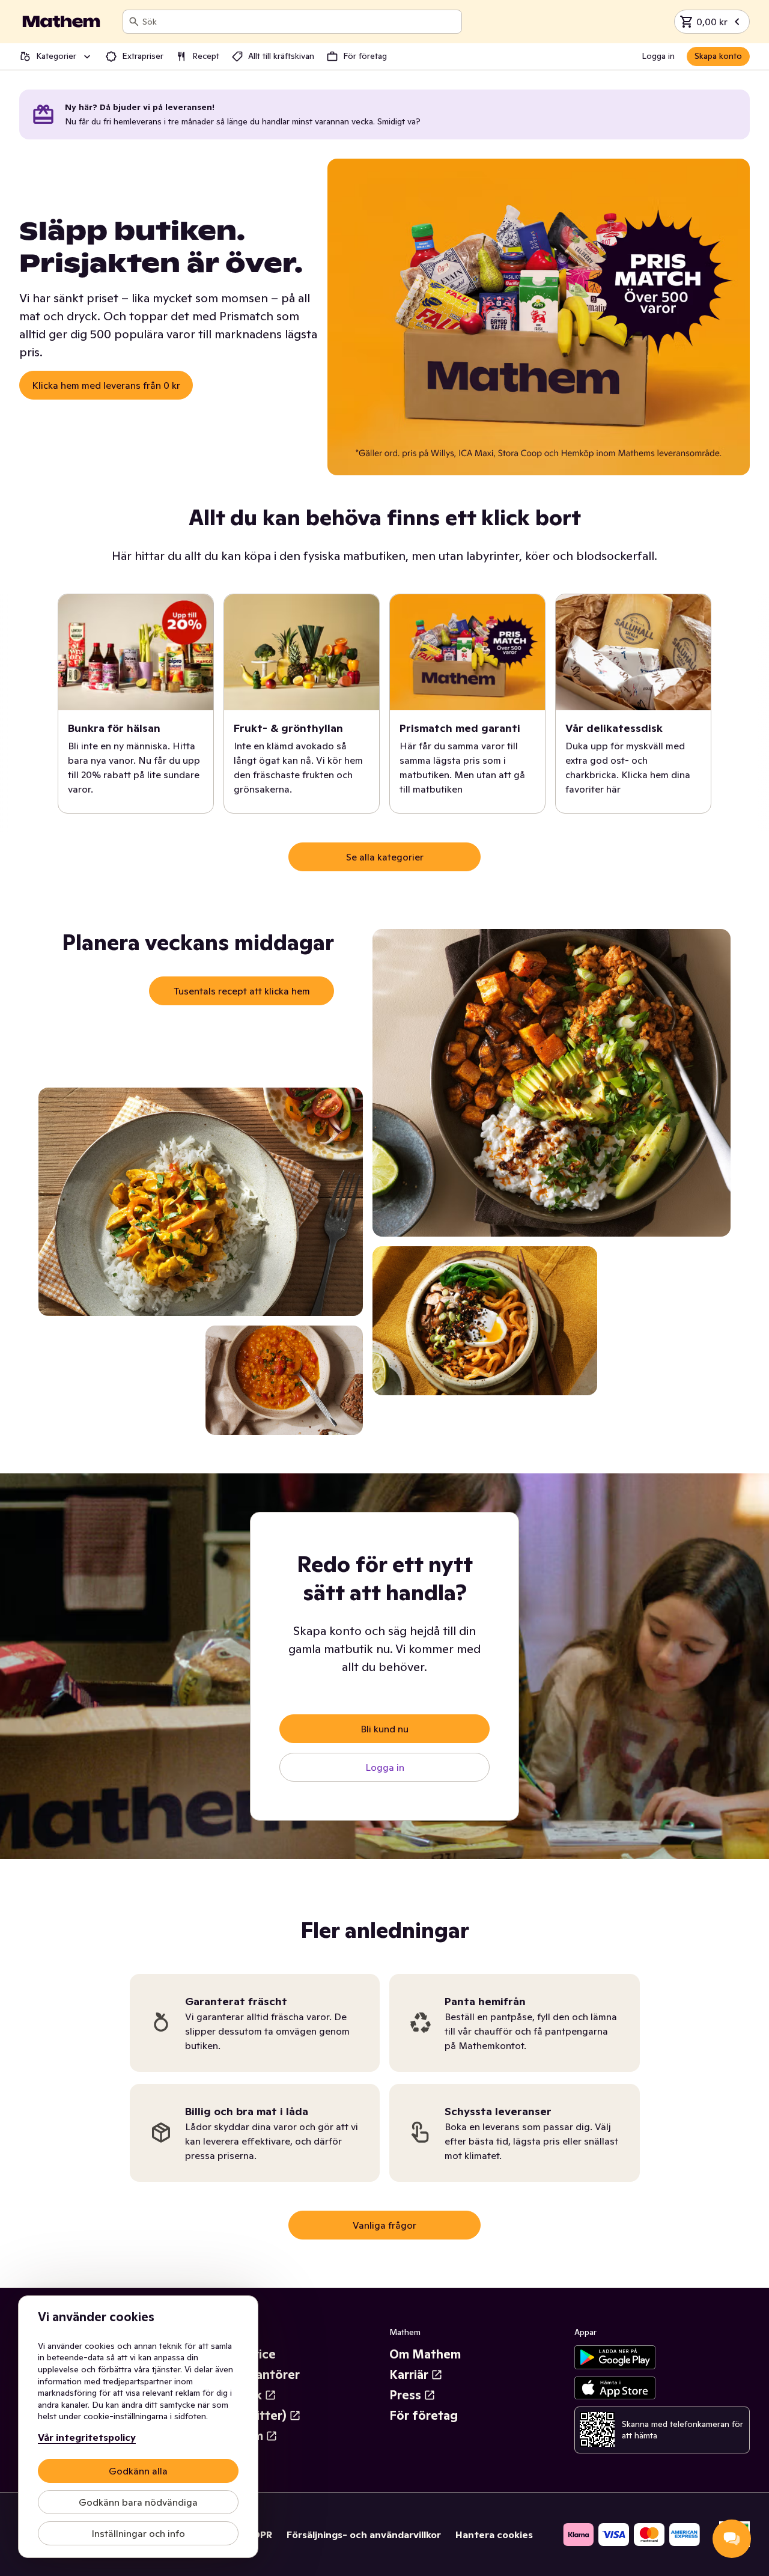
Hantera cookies (494, 2535)
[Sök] (134, 22)
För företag (424, 2416)
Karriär (409, 2375)
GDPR (259, 2535)
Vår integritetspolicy (87, 2437)
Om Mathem (425, 2354)
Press (405, 2395)
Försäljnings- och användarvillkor (364, 2535)
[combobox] (299, 22)
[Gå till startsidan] (61, 22)
